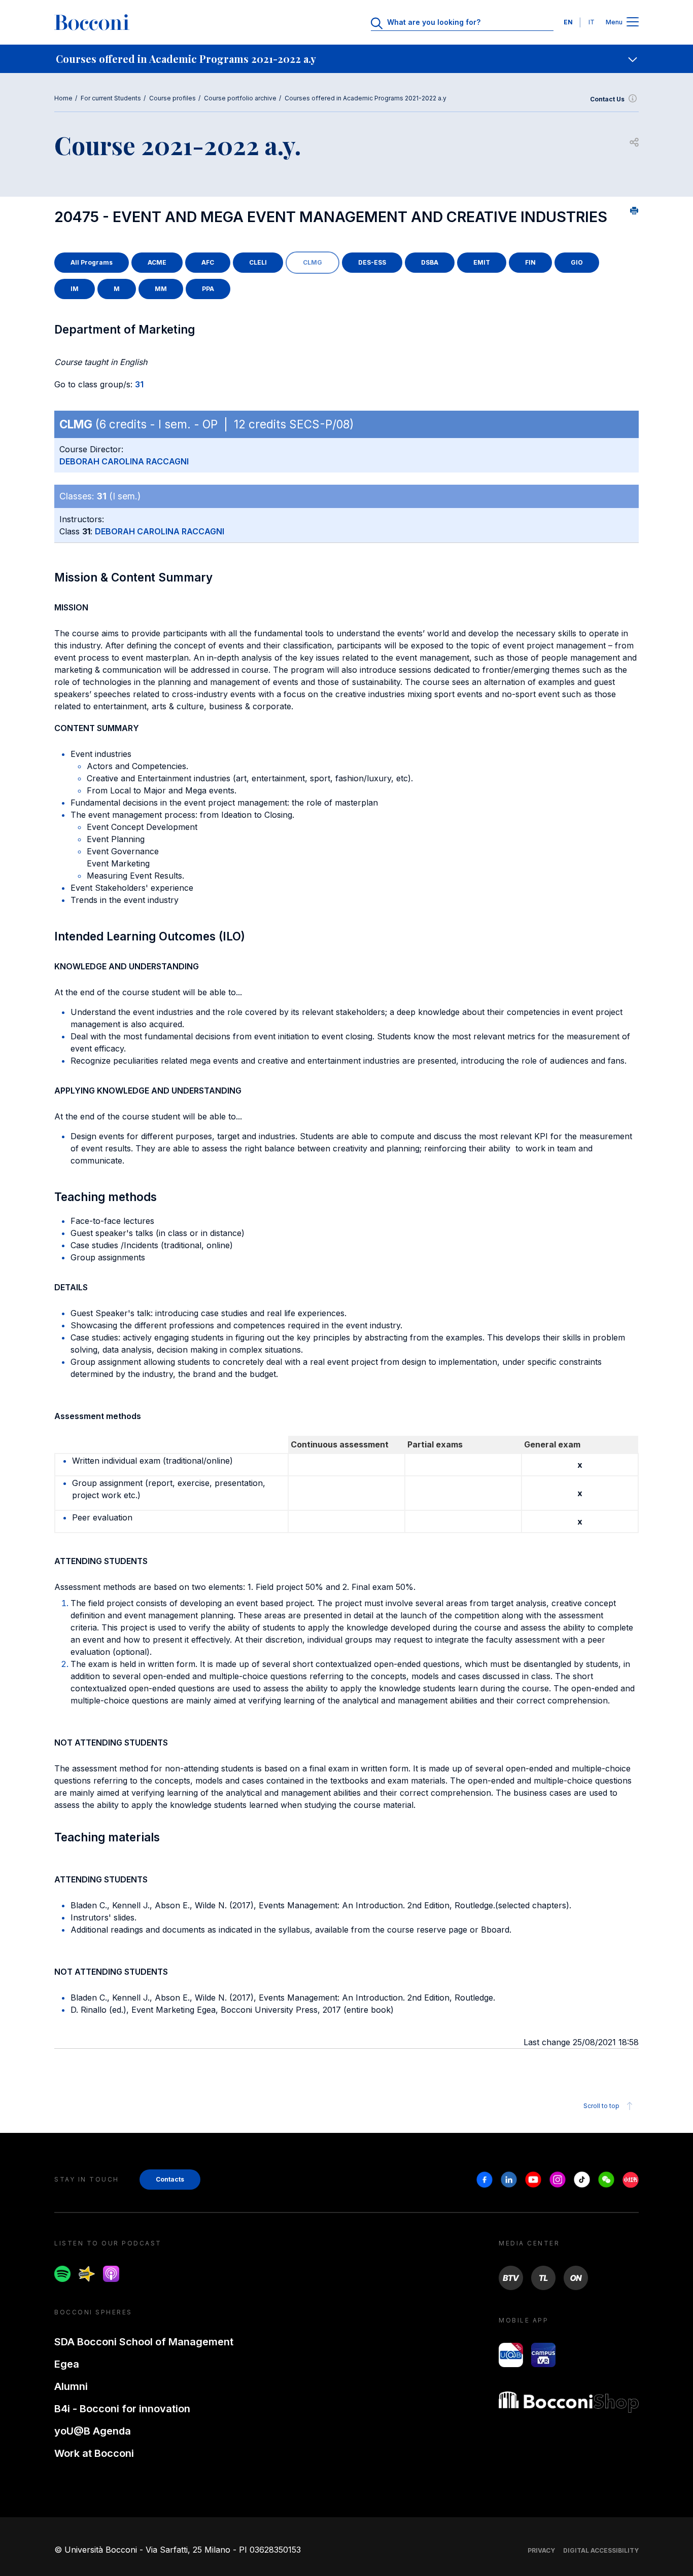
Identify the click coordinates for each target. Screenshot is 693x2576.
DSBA (430, 262)
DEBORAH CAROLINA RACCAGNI (124, 461)
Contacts (170, 2179)
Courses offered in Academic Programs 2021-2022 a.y (366, 98)
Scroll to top (601, 2106)
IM (75, 289)
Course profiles (172, 98)
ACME (157, 262)
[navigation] (346, 59)
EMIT (482, 262)
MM (161, 289)
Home (63, 98)
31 (139, 384)
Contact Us (607, 99)
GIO (577, 262)
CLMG (313, 262)
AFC (208, 262)
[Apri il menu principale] (633, 23)
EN (568, 22)
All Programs (92, 262)
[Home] (92, 22)
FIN (530, 262)
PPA (208, 289)
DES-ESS (372, 262)
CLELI (258, 262)
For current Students (111, 98)
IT (592, 22)
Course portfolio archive (240, 98)
